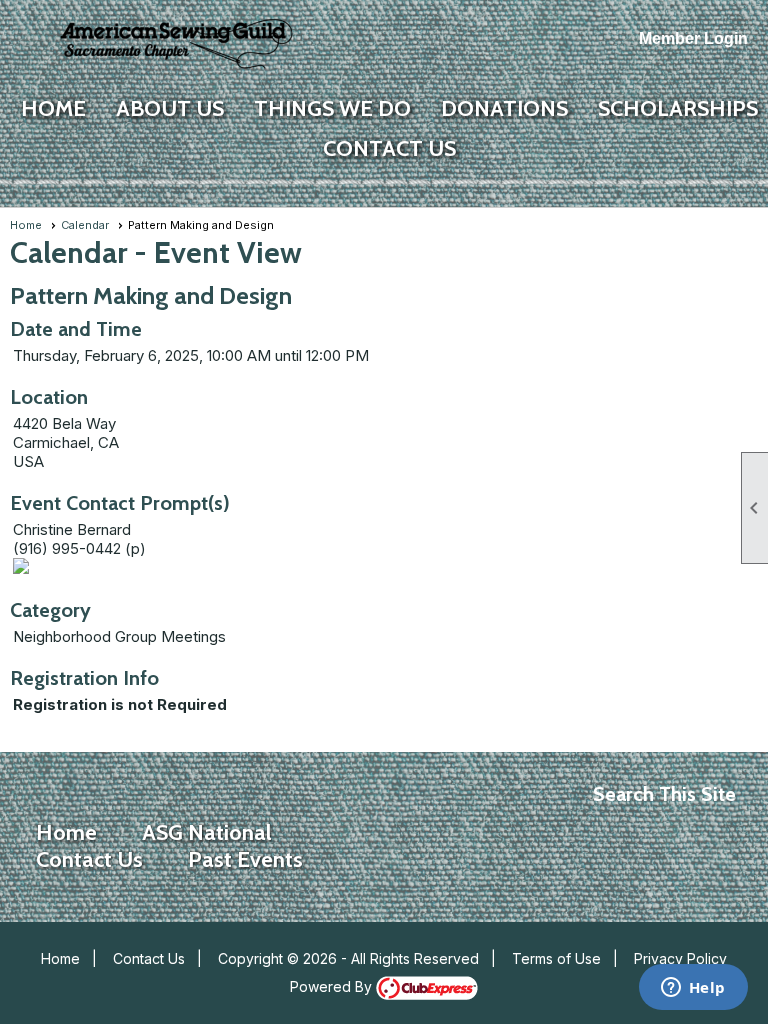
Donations (504, 108)
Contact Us (149, 958)
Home (53, 108)
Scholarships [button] (678, 108)
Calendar (85, 225)
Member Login (693, 38)
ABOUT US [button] (170, 108)
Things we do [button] (332, 108)
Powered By (333, 986)
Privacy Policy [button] (680, 958)
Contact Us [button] (389, 148)
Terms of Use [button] (556, 958)
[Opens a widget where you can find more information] (693, 989)
